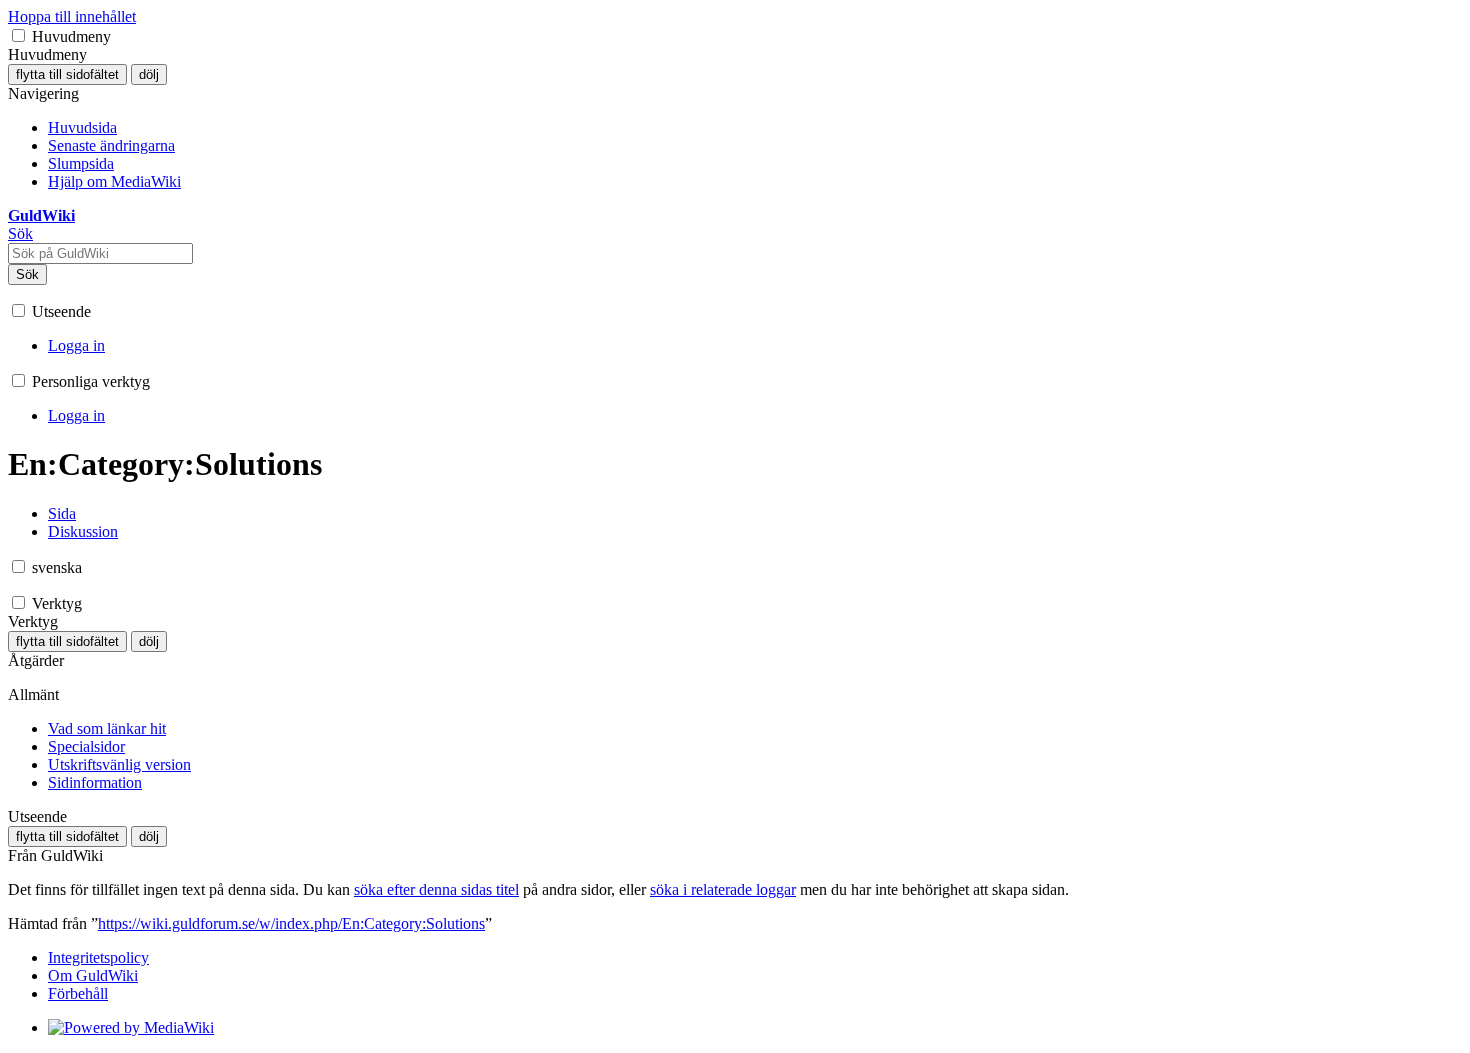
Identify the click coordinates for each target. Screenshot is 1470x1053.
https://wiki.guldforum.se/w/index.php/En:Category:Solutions (291, 923)
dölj (149, 74)
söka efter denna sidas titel (436, 889)
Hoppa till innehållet (72, 16)
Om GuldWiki (93, 975)
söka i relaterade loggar (723, 889)
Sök (27, 274)
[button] (18, 35)
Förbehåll (78, 993)
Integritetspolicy (98, 957)
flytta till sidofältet (67, 74)
